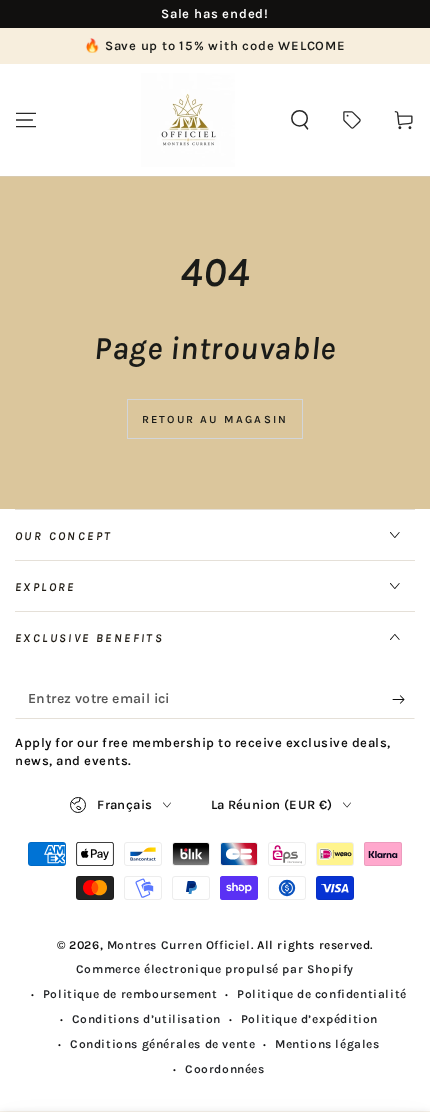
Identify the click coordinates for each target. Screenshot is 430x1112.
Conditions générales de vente (162, 1044)
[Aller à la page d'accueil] (188, 120)
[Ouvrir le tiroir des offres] (352, 120)
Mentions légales (327, 1044)
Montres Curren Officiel (179, 945)
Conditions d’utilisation (146, 1019)
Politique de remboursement (130, 994)
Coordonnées (225, 1069)
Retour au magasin (215, 419)
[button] (300, 120)
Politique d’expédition (309, 1019)
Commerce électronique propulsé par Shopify (215, 969)
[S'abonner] (403, 699)
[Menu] (26, 120)
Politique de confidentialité (322, 994)
